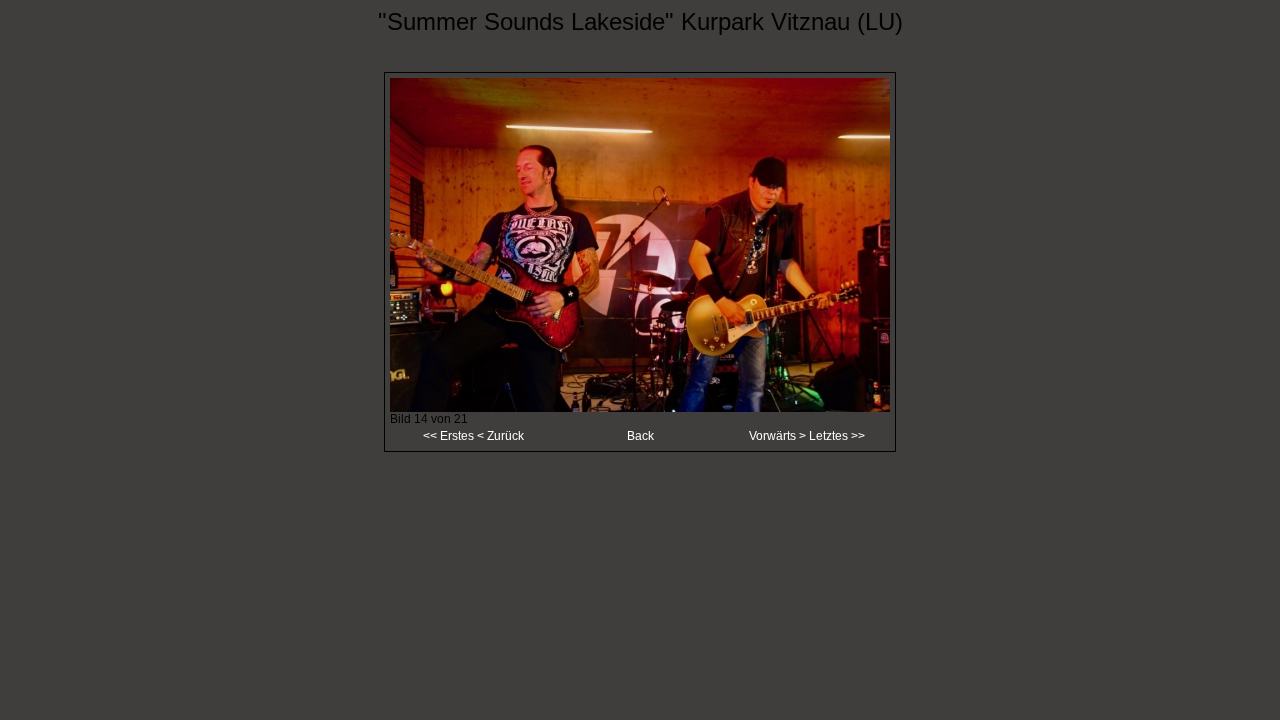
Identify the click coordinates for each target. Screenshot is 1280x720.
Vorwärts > (779, 436)
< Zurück (499, 436)
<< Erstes (448, 436)
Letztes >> (837, 436)
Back (640, 436)
